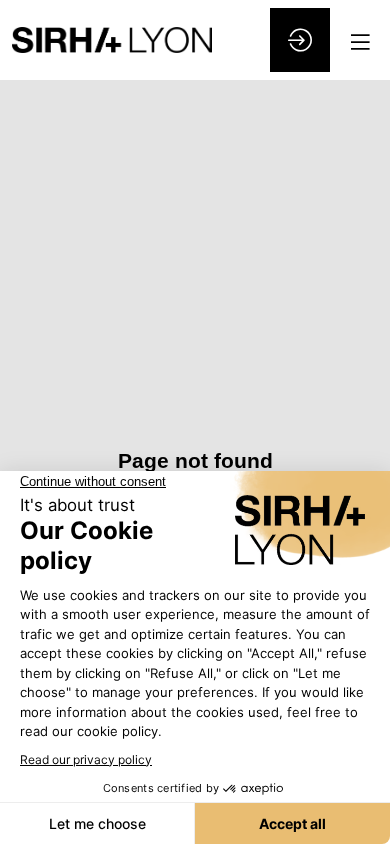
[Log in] (300, 40)
